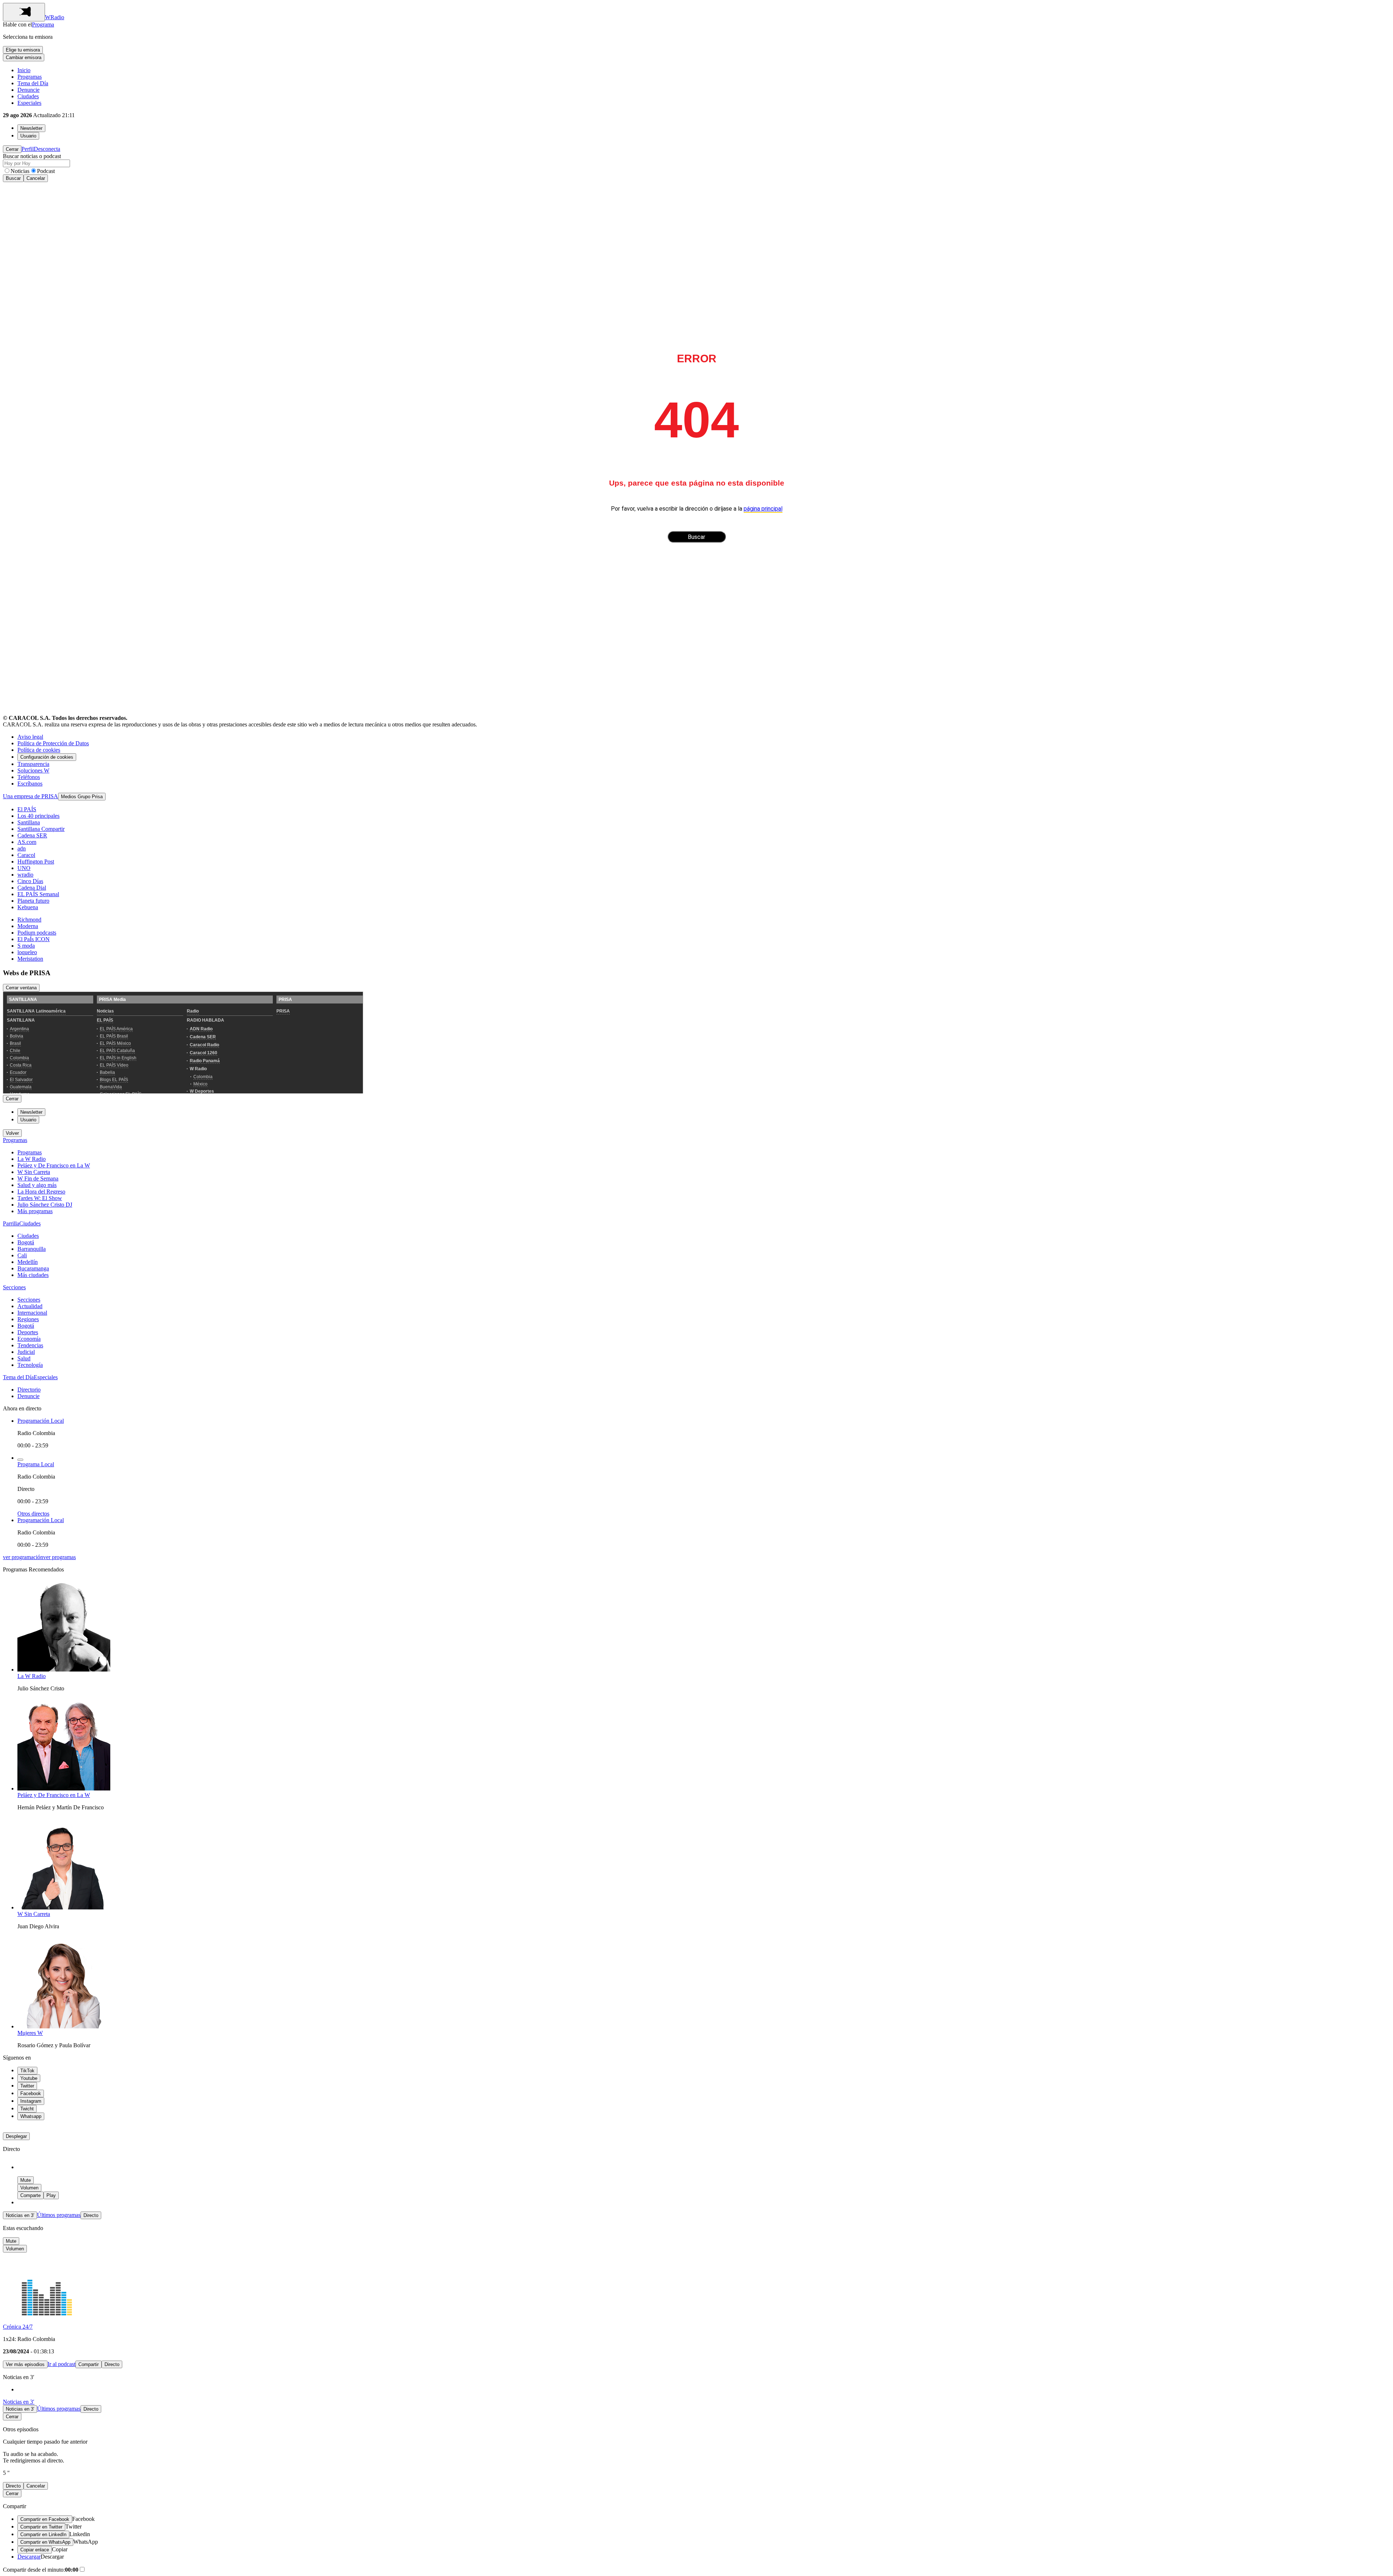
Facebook (31, 2093)
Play (51, 2195)
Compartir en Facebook (45, 2519)
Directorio (29, 1390)
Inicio (24, 70)
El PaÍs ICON (34, 939)
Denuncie (28, 90)
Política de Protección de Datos (53, 743)
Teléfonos (29, 777)
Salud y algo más (37, 1185)
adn (22, 848)
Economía (29, 1339)
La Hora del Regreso (41, 1192)
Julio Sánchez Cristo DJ (45, 1205)
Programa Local (36, 1464)
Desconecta (47, 149)
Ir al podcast (61, 2364)
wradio (25, 875)
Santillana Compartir (41, 829)
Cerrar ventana (21, 988)
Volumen (29, 2188)
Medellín (28, 1262)
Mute (26, 2180)
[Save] (20, 1460)
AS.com (27, 842)
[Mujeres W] (64, 2026)
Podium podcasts (37, 933)
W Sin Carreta (34, 1172)
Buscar (13, 178)
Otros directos (33, 1514)
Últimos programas (59, 2215)
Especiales (29, 103)
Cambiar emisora (24, 57)
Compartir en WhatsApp (45, 2542)
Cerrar (12, 149)
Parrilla (11, 1223)
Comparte (30, 2195)
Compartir (89, 2364)
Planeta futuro (33, 901)
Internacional (32, 1313)
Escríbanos (30, 784)
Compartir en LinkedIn (43, 2534)
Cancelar (36, 178)
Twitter (27, 2086)
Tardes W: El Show (40, 1198)
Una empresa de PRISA (30, 796)
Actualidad (30, 1306)
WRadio (55, 17)
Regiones (28, 1319)
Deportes (28, 1332)
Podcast (46, 171)
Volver (12, 1133)
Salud (24, 1358)
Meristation (30, 959)
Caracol (26, 855)
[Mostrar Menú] (24, 12)
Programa (43, 24)
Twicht (27, 2109)
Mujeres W (30, 2033)
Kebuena (28, 907)
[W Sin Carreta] (64, 1907)
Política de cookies (39, 750)
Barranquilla (32, 1249)
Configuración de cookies (47, 757)
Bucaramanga (33, 1268)
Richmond (29, 920)
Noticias (20, 171)
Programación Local (41, 1421)
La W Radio (32, 1159)
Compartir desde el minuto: (41, 2570)
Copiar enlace (35, 2550)
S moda (26, 946)
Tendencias (30, 1345)
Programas (30, 77)
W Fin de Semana (38, 1178)
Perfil (28, 149)
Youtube (29, 2078)
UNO (24, 868)
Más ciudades (33, 1275)
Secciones (14, 1287)
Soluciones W (33, 770)
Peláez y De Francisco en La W (54, 1165)
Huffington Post (36, 862)
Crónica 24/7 (18, 2327)
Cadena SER (32, 835)
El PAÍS (27, 809)
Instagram (31, 2101)
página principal (763, 509)
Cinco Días (30, 881)
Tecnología (30, 1365)
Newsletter (31, 128)
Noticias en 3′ (20, 2215)
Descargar (29, 2557)
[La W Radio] (64, 1670)
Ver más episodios (25, 2364)
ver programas (59, 1557)
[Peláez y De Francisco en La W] (64, 1788)
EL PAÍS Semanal (38, 894)
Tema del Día (33, 83)
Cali (22, 1255)
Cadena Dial (32, 888)
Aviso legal (30, 737)
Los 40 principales (38, 816)
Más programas (35, 1211)
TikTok (27, 2071)
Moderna (28, 926)
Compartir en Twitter (41, 2527)
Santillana (29, 822)
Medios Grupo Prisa (82, 797)
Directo (91, 2215)
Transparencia (33, 764)
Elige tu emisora (23, 50)
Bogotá (26, 1242)
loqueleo (27, 952)
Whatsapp (31, 2116)
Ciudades (28, 96)
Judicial (26, 1352)
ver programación (23, 1557)
